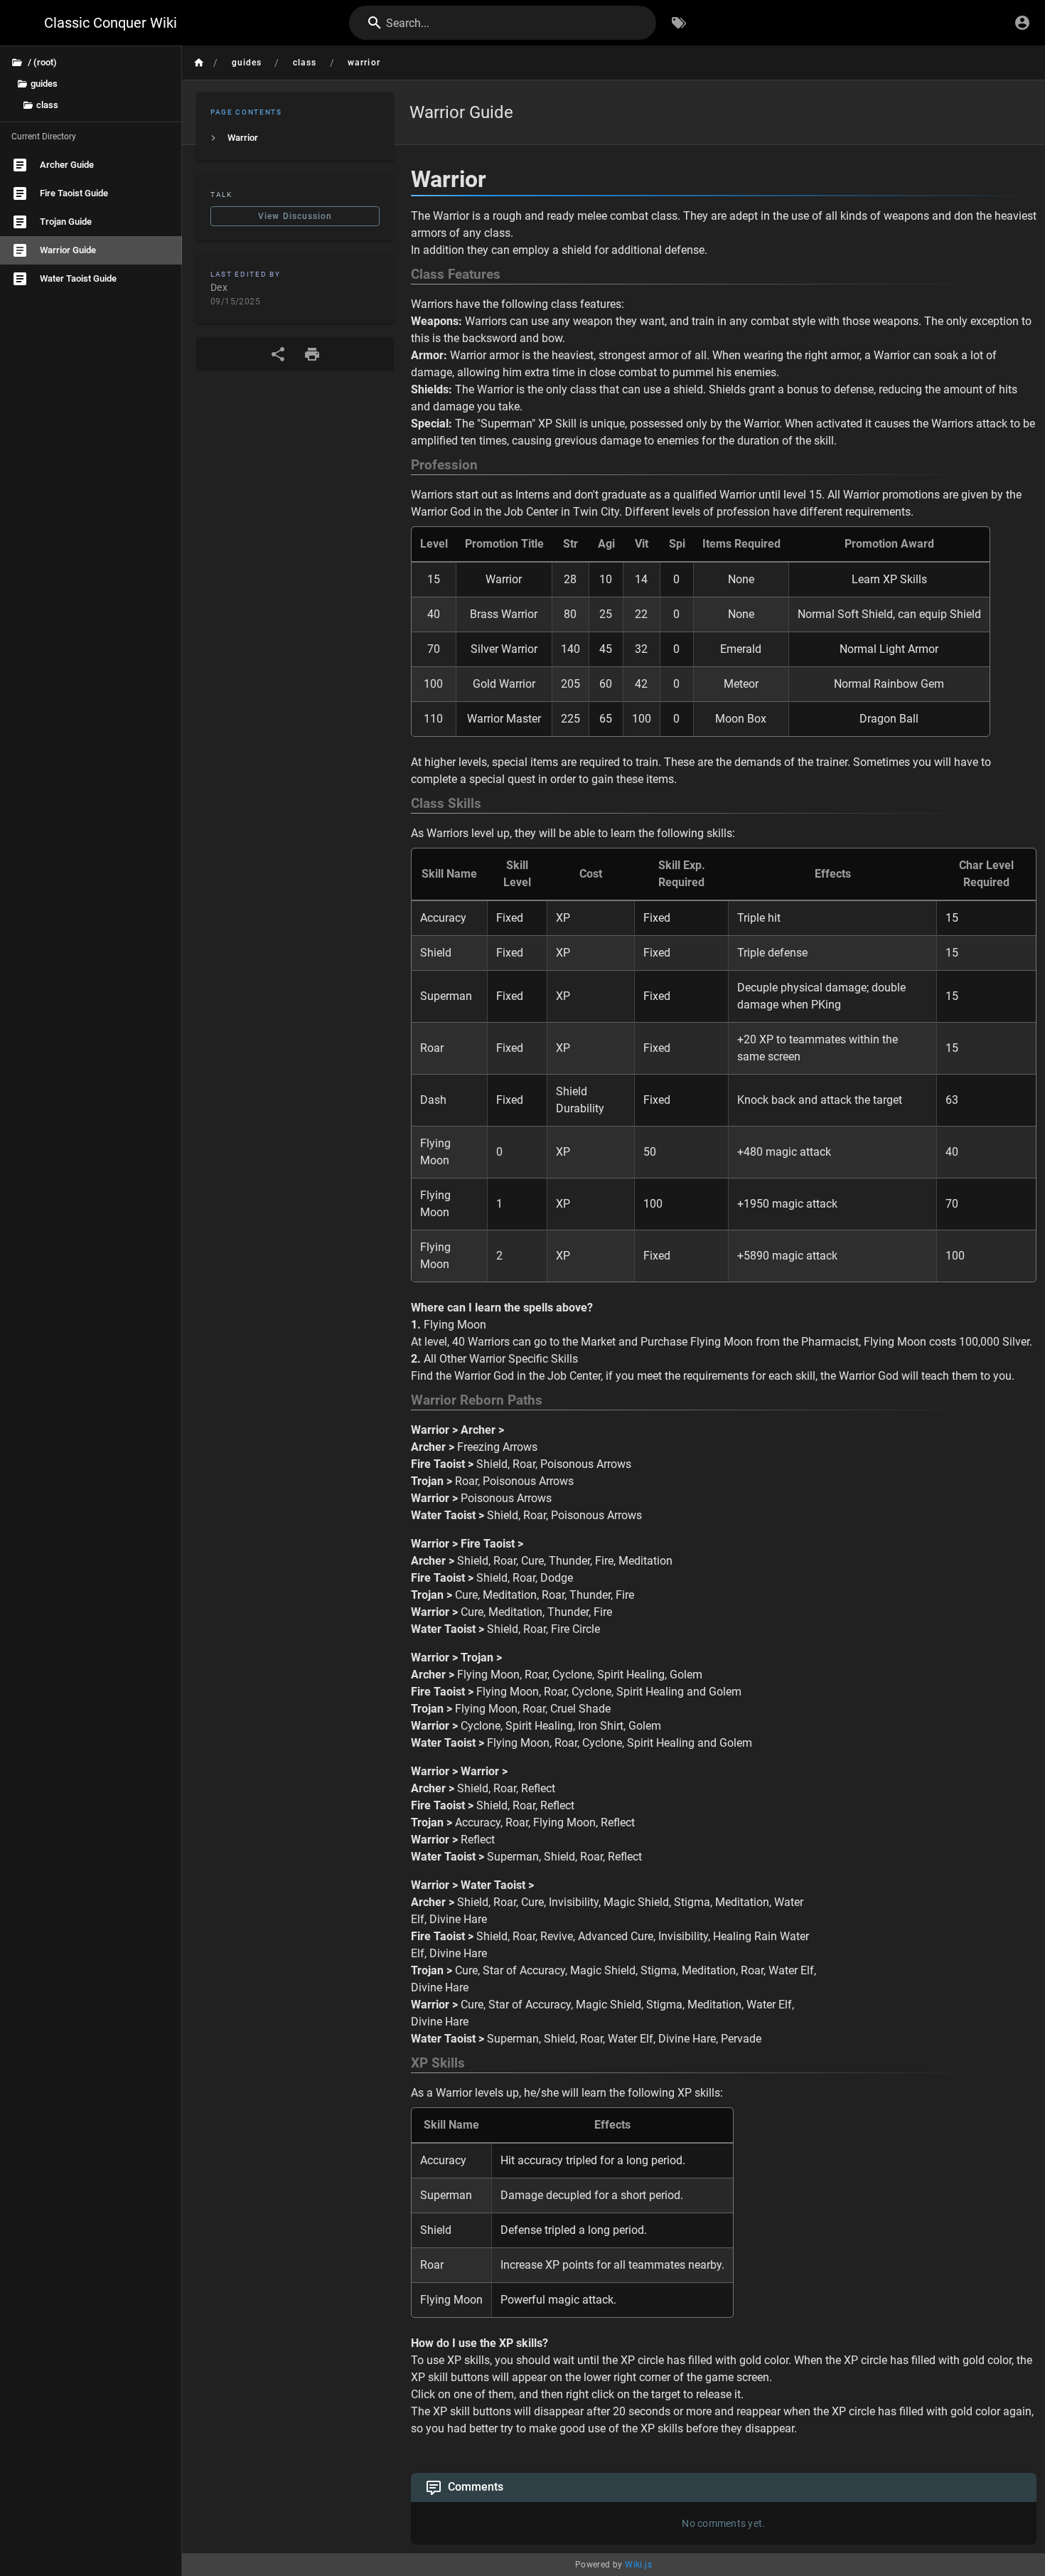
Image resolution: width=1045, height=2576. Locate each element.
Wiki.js (638, 2565)
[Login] (1022, 23)
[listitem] (295, 138)
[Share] (278, 354)
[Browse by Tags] (679, 23)
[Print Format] (312, 354)
